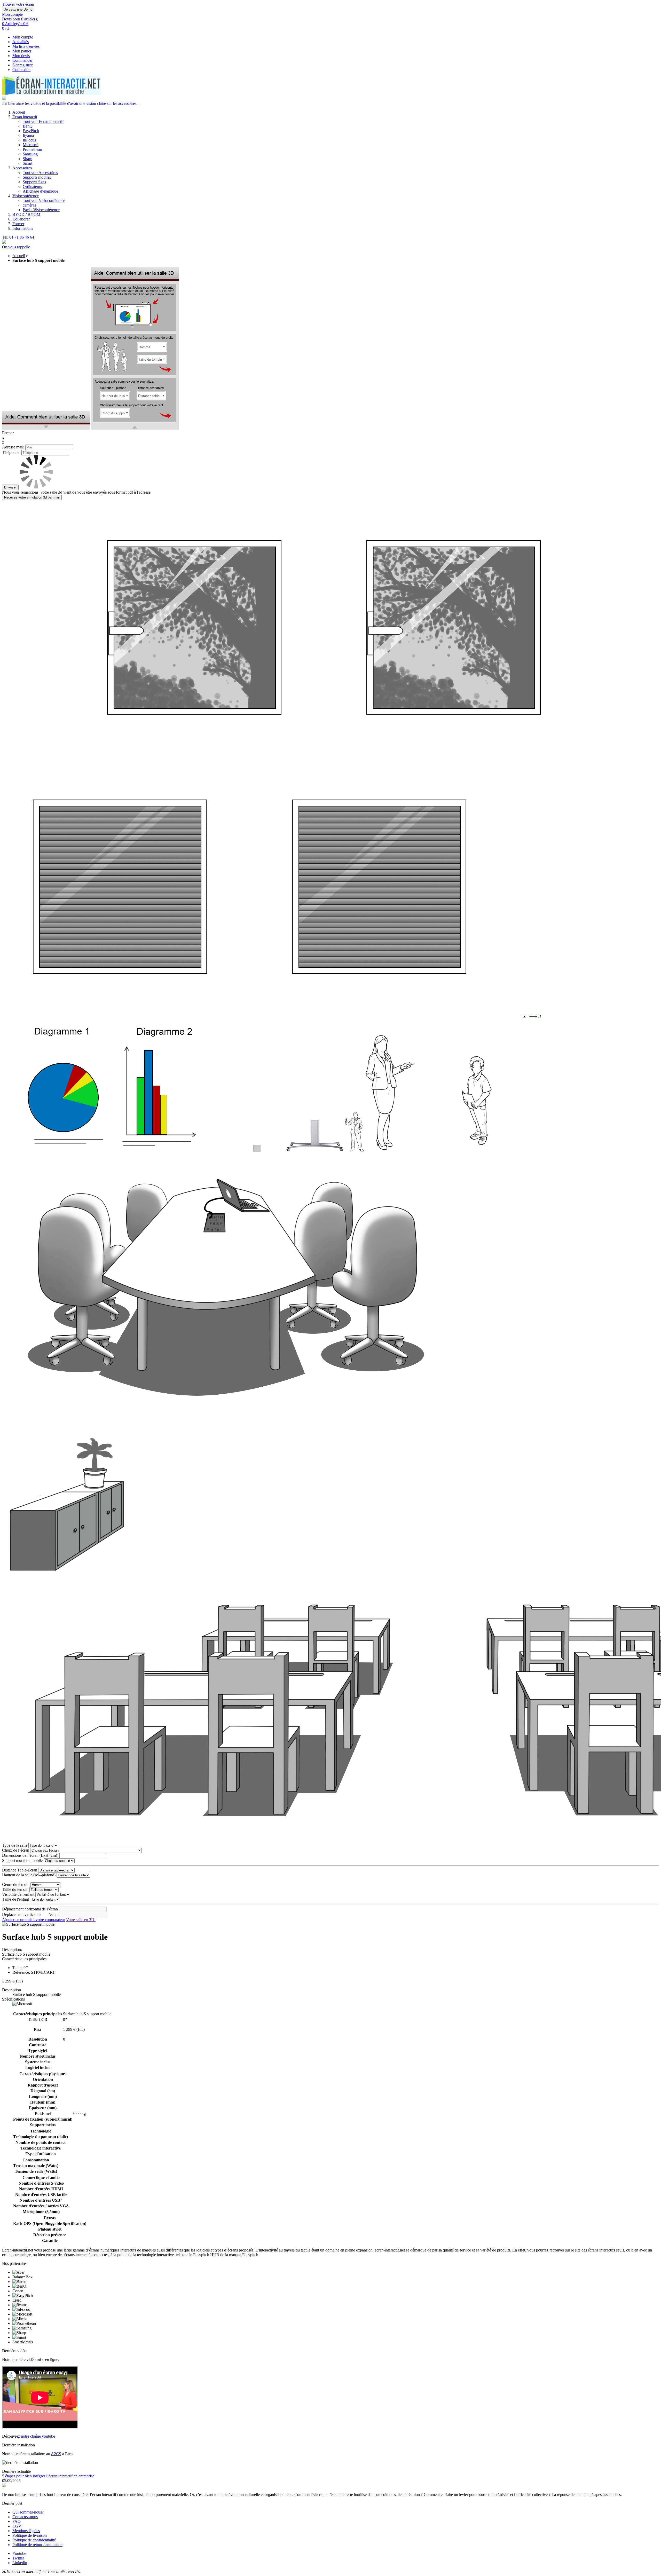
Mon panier (22, 51)
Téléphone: (11, 452)
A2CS (56, 2454)
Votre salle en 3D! (81, 1920)
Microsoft (31, 145)
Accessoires (22, 168)
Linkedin (20, 2563)
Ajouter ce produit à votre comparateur (34, 1920)
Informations (23, 228)
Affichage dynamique (40, 191)
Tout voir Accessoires (40, 173)
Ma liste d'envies (26, 46)
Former (18, 224)
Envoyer (10, 487)
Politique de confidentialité (34, 2540)
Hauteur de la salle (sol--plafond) (29, 1875)
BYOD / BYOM (26, 214)
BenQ (28, 126)
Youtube (19, 2553)
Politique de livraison (30, 2535)
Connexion (21, 70)
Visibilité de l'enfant (18, 1894)
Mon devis (21, 56)
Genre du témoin (16, 1884)
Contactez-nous (25, 2517)
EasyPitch (31, 131)
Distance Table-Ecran (20, 1870)
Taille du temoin (15, 1889)
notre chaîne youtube (38, 2436)
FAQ (17, 2521)
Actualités (21, 42)
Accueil (19, 112)
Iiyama (28, 135)
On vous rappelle (16, 247)
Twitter (18, 2558)
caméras (29, 205)
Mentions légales (26, 2531)
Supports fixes (34, 182)
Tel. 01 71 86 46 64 (18, 237)
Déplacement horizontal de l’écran (30, 1909)
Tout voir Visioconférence (44, 200)
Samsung (30, 154)
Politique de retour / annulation (37, 2545)
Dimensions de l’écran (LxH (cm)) (30, 1855)
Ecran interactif (25, 117)
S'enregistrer (22, 65)
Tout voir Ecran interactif (43, 121)
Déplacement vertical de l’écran (30, 1914)
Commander (22, 60)
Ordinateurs (32, 187)
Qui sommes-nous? (28, 2512)
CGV (17, 2526)
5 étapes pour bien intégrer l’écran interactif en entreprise (48, 2476)
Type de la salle (15, 1845)
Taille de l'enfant (15, 1899)
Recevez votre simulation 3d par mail (32, 497)
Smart (27, 163)
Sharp (27, 159)
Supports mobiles (37, 177)
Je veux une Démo (18, 9)
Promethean (32, 149)
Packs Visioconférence (41, 210)
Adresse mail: (13, 447)
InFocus (29, 140)
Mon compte (23, 37)
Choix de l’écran (16, 1850)
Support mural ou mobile (22, 1860)
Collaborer (21, 219)
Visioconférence (26, 196)
